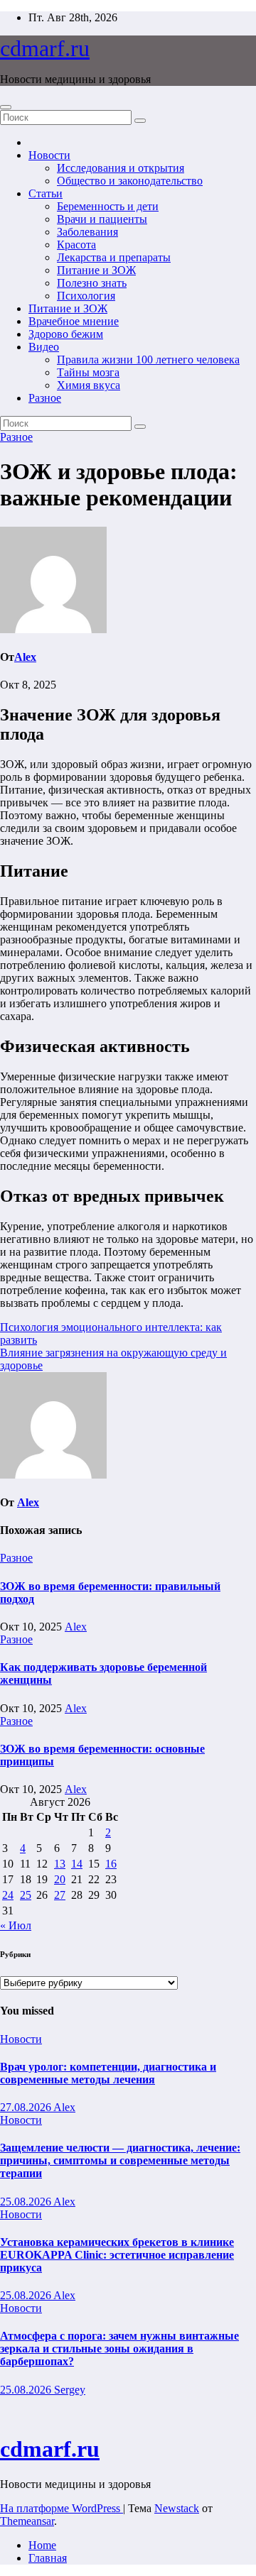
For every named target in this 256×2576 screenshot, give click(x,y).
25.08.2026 (27, 2202)
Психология (86, 296)
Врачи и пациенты (102, 219)
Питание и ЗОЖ (96, 270)
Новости (49, 155)
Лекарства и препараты (114, 257)
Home (42, 2545)
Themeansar (27, 2521)
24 (8, 1895)
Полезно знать (92, 283)
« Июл (16, 1925)
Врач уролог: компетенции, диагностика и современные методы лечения (108, 2073)
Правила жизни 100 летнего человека (148, 360)
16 (111, 1864)
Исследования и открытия (121, 168)
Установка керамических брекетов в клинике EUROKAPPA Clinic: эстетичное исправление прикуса (117, 2255)
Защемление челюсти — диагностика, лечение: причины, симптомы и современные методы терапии (120, 2160)
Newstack (177, 2508)
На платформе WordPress (62, 2508)
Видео (44, 347)
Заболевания (87, 232)
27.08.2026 (27, 2107)
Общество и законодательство (130, 181)
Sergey (70, 2390)
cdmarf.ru (45, 48)
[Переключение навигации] (6, 107)
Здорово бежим (66, 334)
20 (60, 1879)
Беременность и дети (108, 206)
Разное (45, 398)
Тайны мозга (88, 372)
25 (26, 1895)
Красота (76, 245)
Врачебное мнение (74, 321)
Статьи (46, 193)
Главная (48, 2558)
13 (60, 1864)
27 (60, 1895)
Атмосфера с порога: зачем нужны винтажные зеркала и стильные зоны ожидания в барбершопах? (119, 2348)
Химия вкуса (89, 385)
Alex (25, 657)
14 (77, 1864)
